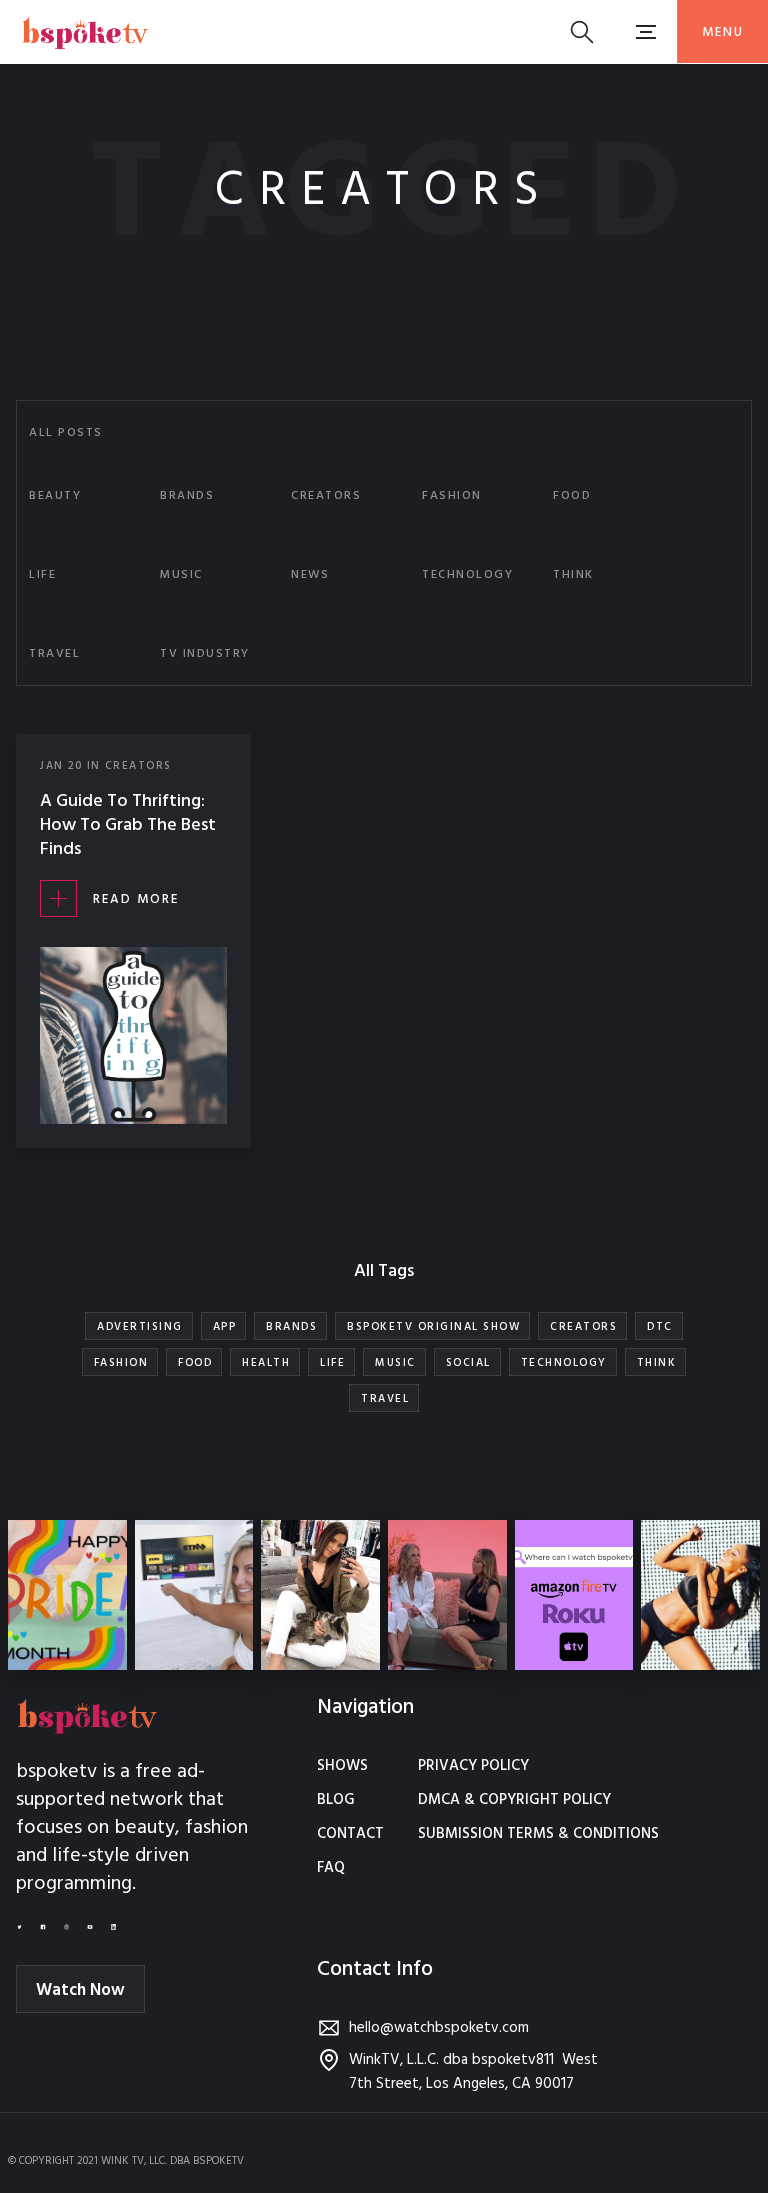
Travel (54, 654)
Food (572, 496)
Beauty (55, 496)
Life (42, 575)
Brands (187, 496)
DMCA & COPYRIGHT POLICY (514, 1800)
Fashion (452, 496)
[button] (722, 31)
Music (181, 575)
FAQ (331, 1868)
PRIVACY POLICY (473, 1766)
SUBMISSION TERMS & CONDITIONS (538, 1834)
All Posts (66, 433)
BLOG (336, 1800)
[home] (85, 31)
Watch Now (80, 1990)
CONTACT (350, 1834)
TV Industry (205, 654)
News (310, 575)
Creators (326, 496)
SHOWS (342, 1766)
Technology (467, 575)
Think (573, 575)
